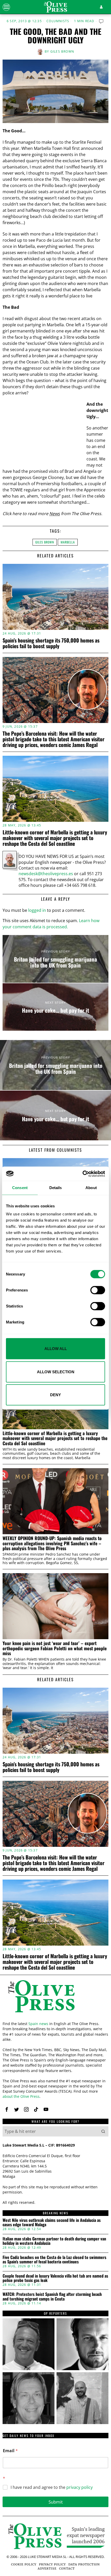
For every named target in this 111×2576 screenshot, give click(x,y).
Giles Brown (62, 51)
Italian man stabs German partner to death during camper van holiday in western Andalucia (54, 2241)
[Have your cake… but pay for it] (55, 1007)
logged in (37, 910)
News (55, 514)
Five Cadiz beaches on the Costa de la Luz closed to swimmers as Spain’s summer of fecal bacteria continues (54, 2260)
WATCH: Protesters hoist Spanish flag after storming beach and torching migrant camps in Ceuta (52, 2297)
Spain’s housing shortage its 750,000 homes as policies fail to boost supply (51, 643)
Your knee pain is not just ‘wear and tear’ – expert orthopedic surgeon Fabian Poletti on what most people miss (55, 1648)
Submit (56, 2502)
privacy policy (80, 2487)
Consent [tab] (20, 1188)
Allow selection (56, 1372)
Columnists (58, 21)
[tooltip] (7, 2109)
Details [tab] (56, 1188)
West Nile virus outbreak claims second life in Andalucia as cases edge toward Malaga (52, 2222)
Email (10, 2451)
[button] (103, 2131)
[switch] (98, 1290)
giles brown (45, 542)
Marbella (68, 542)
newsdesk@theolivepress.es (46, 874)
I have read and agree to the (52, 2487)
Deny (55, 1395)
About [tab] (91, 1188)
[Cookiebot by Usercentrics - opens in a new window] (82, 1174)
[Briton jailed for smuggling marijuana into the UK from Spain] (55, 959)
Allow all (56, 1349)
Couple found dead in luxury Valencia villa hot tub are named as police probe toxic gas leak (55, 2278)
